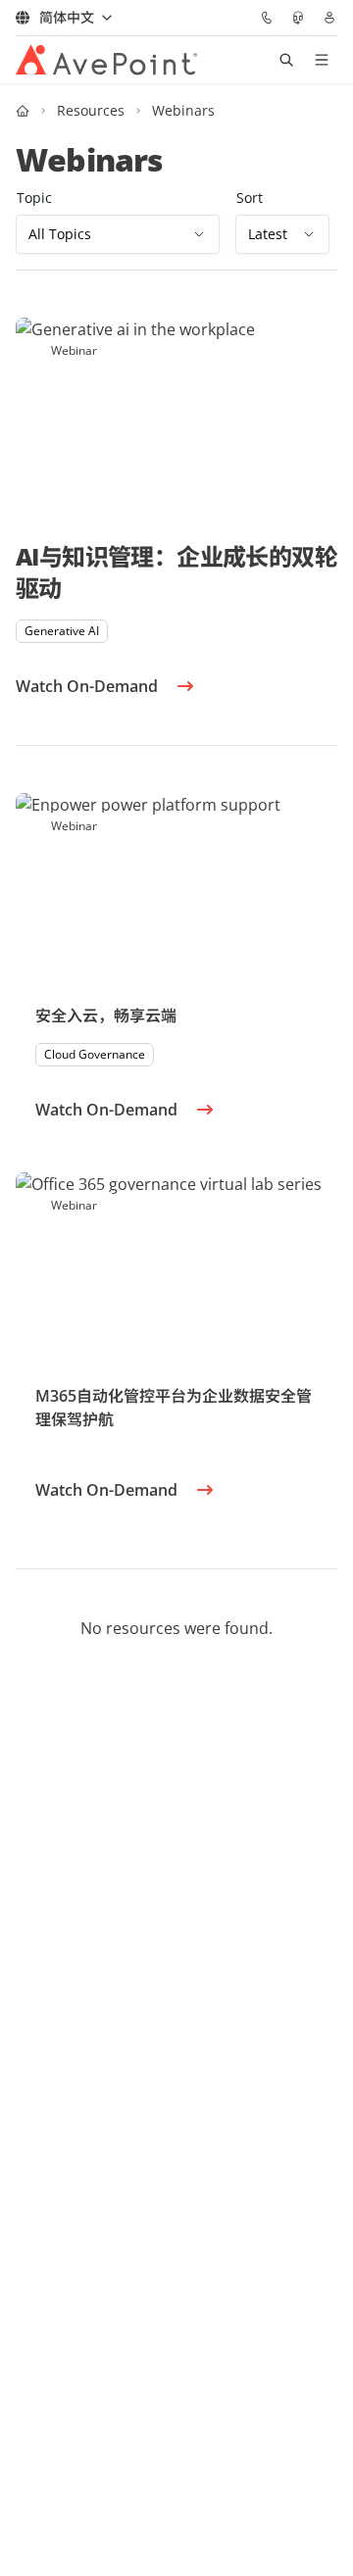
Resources (91, 110)
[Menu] (322, 60)
